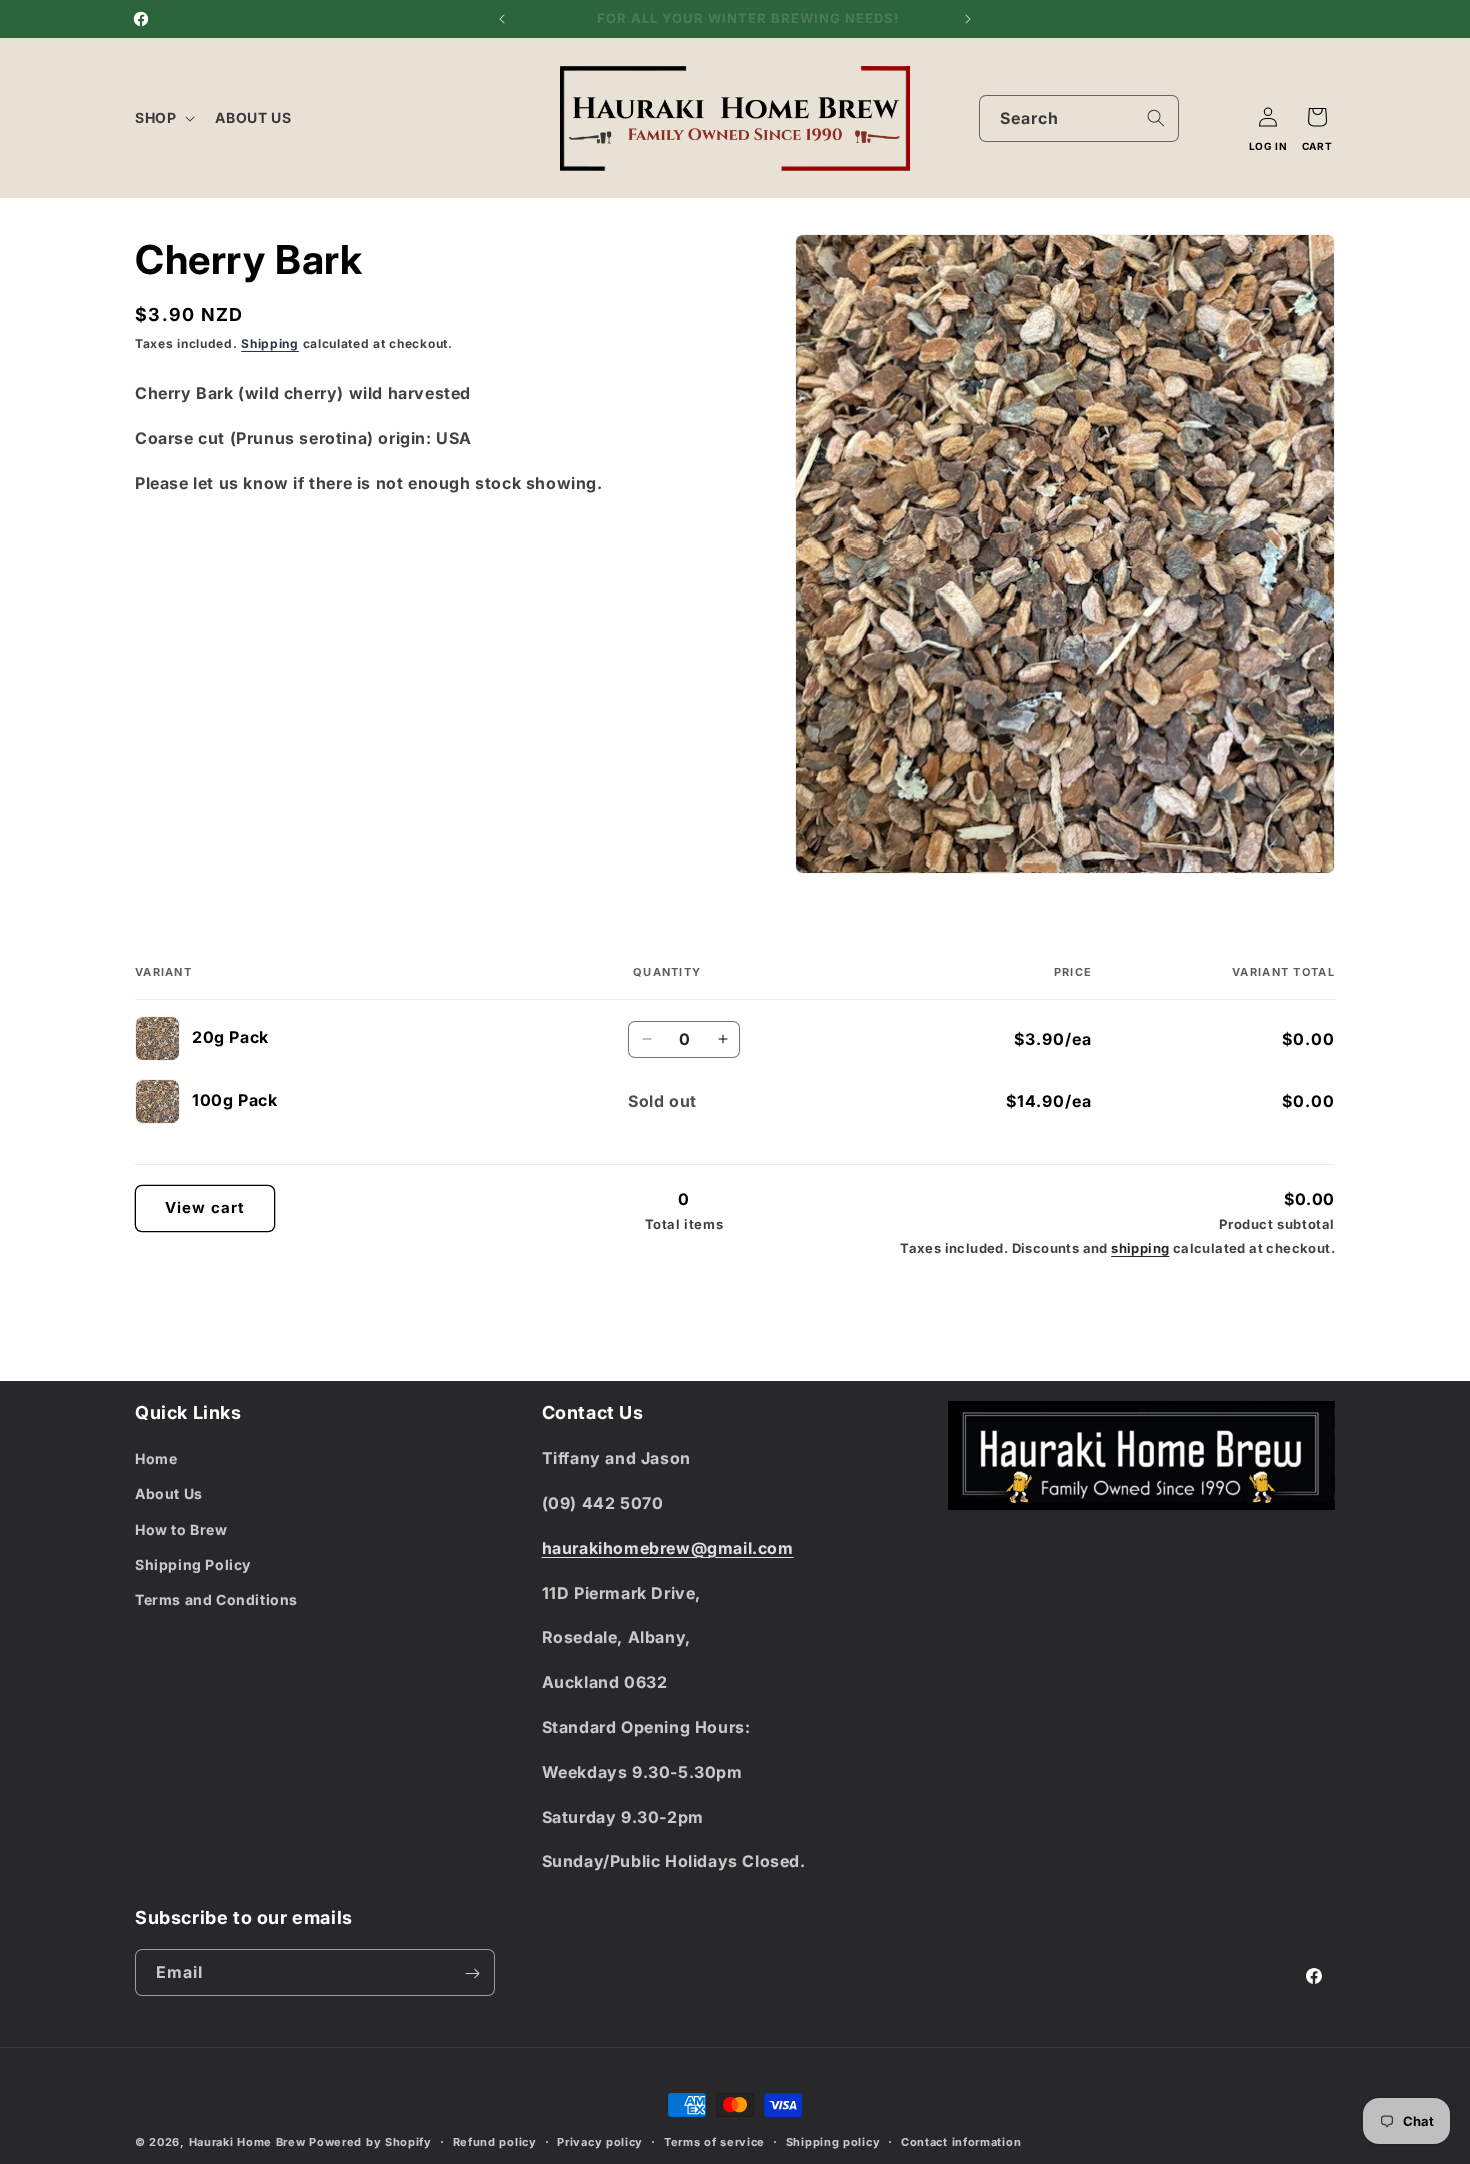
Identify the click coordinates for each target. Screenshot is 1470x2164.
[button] (163, 118)
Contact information (961, 2141)
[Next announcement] (968, 19)
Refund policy (495, 2141)
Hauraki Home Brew (249, 2142)
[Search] (1156, 118)
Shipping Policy (193, 1564)
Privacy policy (600, 2141)
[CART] (1317, 117)
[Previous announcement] (502, 19)
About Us (169, 1493)
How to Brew (181, 1529)
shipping (1140, 1248)
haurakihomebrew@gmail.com (668, 1548)
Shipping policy (833, 2141)
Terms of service (714, 2141)
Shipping (270, 343)
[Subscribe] (472, 1973)
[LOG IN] (1268, 117)
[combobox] (1079, 118)
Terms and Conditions (216, 1599)
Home (156, 1458)
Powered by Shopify (370, 2142)
